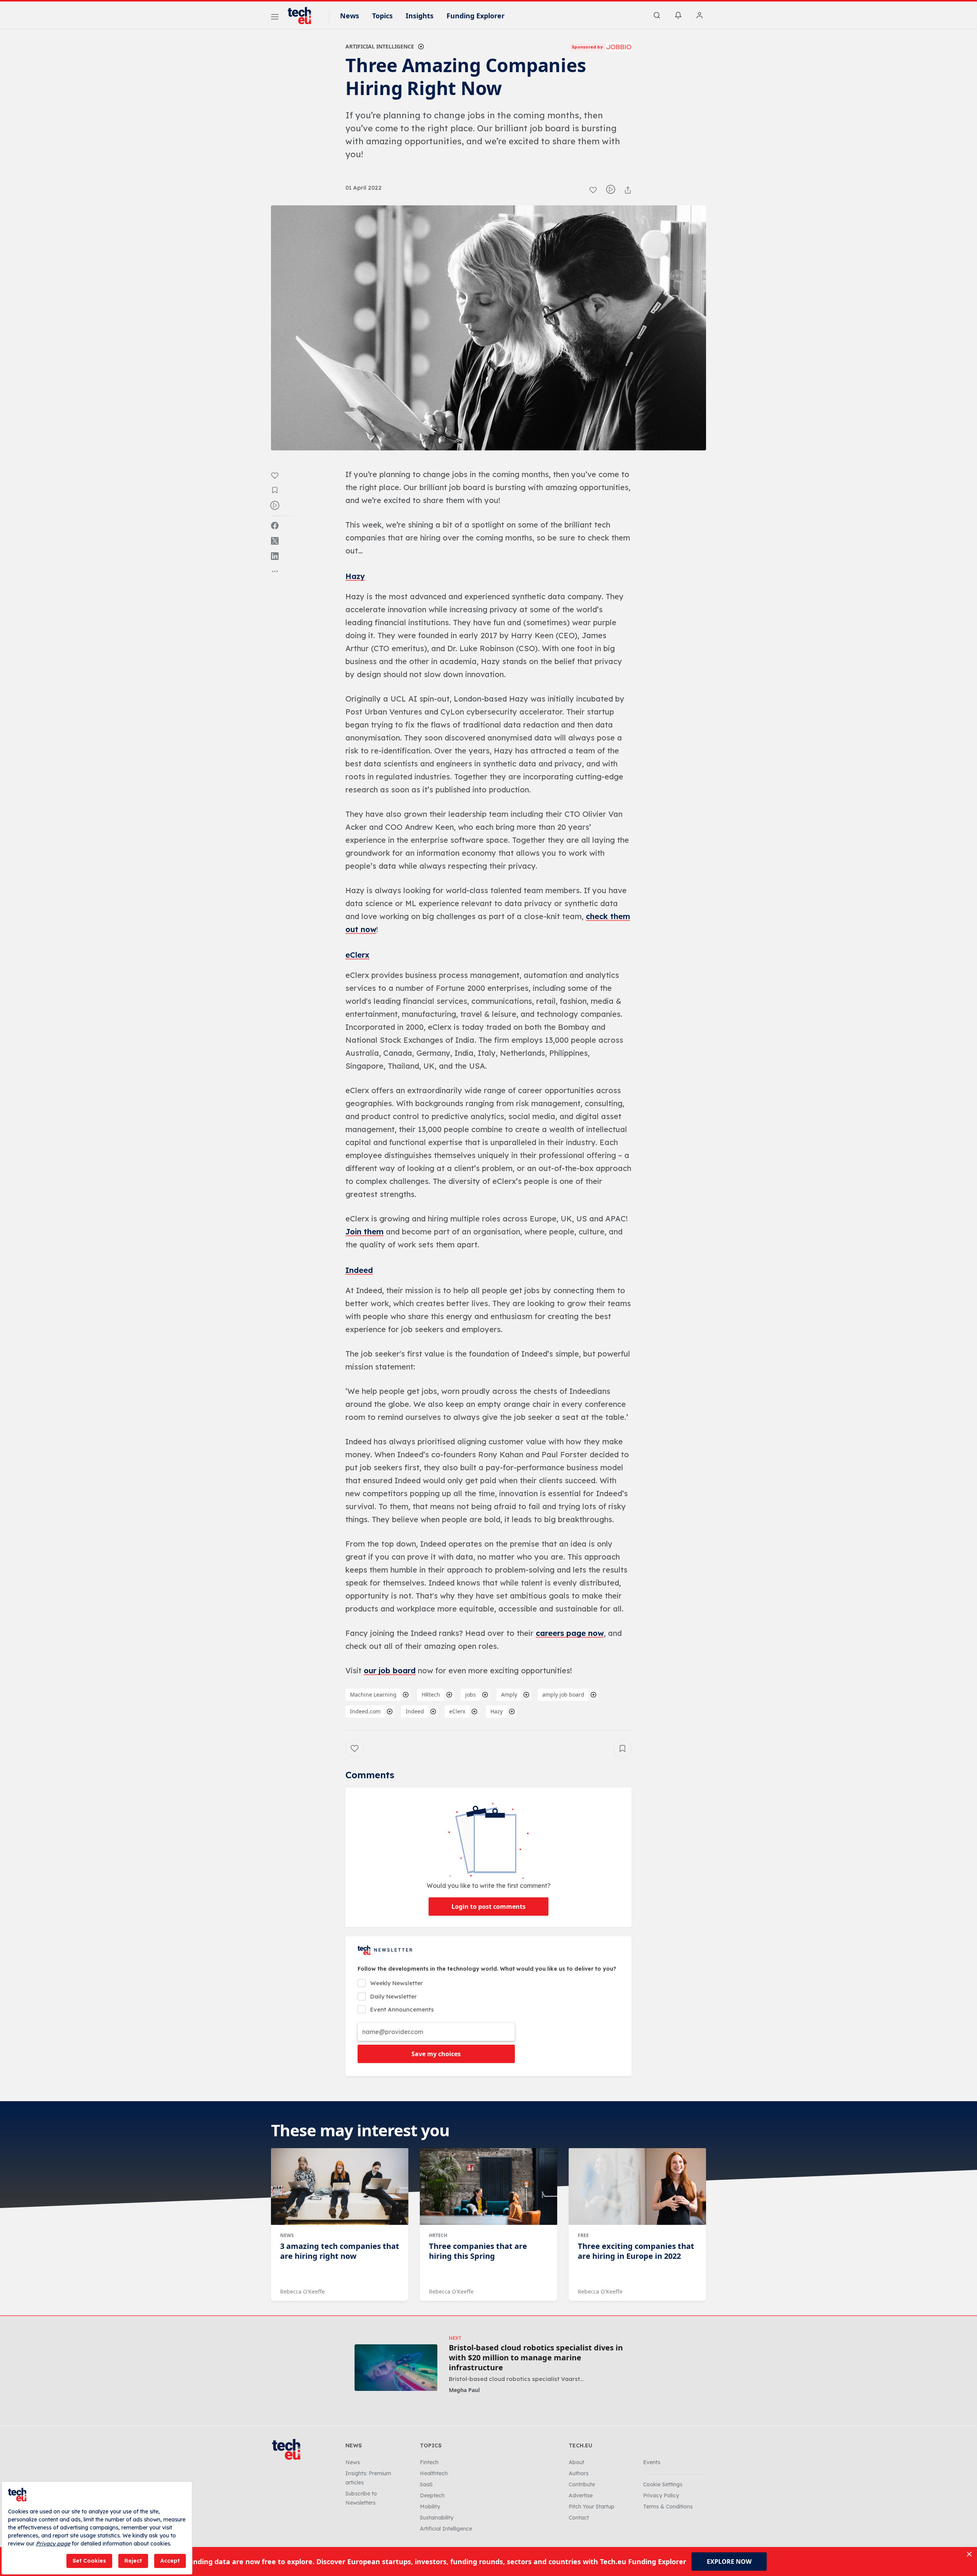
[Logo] (303, 16)
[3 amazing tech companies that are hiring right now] (340, 2187)
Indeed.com (365, 1711)
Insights (420, 16)
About (576, 2462)
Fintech (429, 2462)
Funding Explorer (476, 16)
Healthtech (434, 2473)
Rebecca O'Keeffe (302, 2291)
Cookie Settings (663, 2484)
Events (652, 2462)
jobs (471, 1694)
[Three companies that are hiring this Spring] (488, 2187)
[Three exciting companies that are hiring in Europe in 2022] (637, 2187)
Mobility (430, 2507)
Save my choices (436, 2054)
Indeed (359, 1270)
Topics (382, 16)
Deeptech (432, 2495)
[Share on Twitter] (275, 541)
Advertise (581, 2495)
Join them (364, 1232)
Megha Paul (464, 2390)
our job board (390, 1670)
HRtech (431, 1694)
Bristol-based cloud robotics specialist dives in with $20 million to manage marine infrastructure (536, 2358)
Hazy (355, 576)
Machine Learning (373, 1694)
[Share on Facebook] (275, 526)
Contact (579, 2518)
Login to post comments (488, 1907)
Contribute (582, 2484)
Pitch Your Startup (592, 2507)
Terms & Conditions (668, 2507)
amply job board (563, 1694)
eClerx (357, 955)
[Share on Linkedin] (275, 556)
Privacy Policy (661, 2495)
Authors (579, 2473)
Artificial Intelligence (380, 46)
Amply (509, 1694)
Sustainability (437, 2518)
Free (583, 2235)
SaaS (426, 2484)
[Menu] (275, 18)
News (350, 16)
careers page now (570, 1633)
